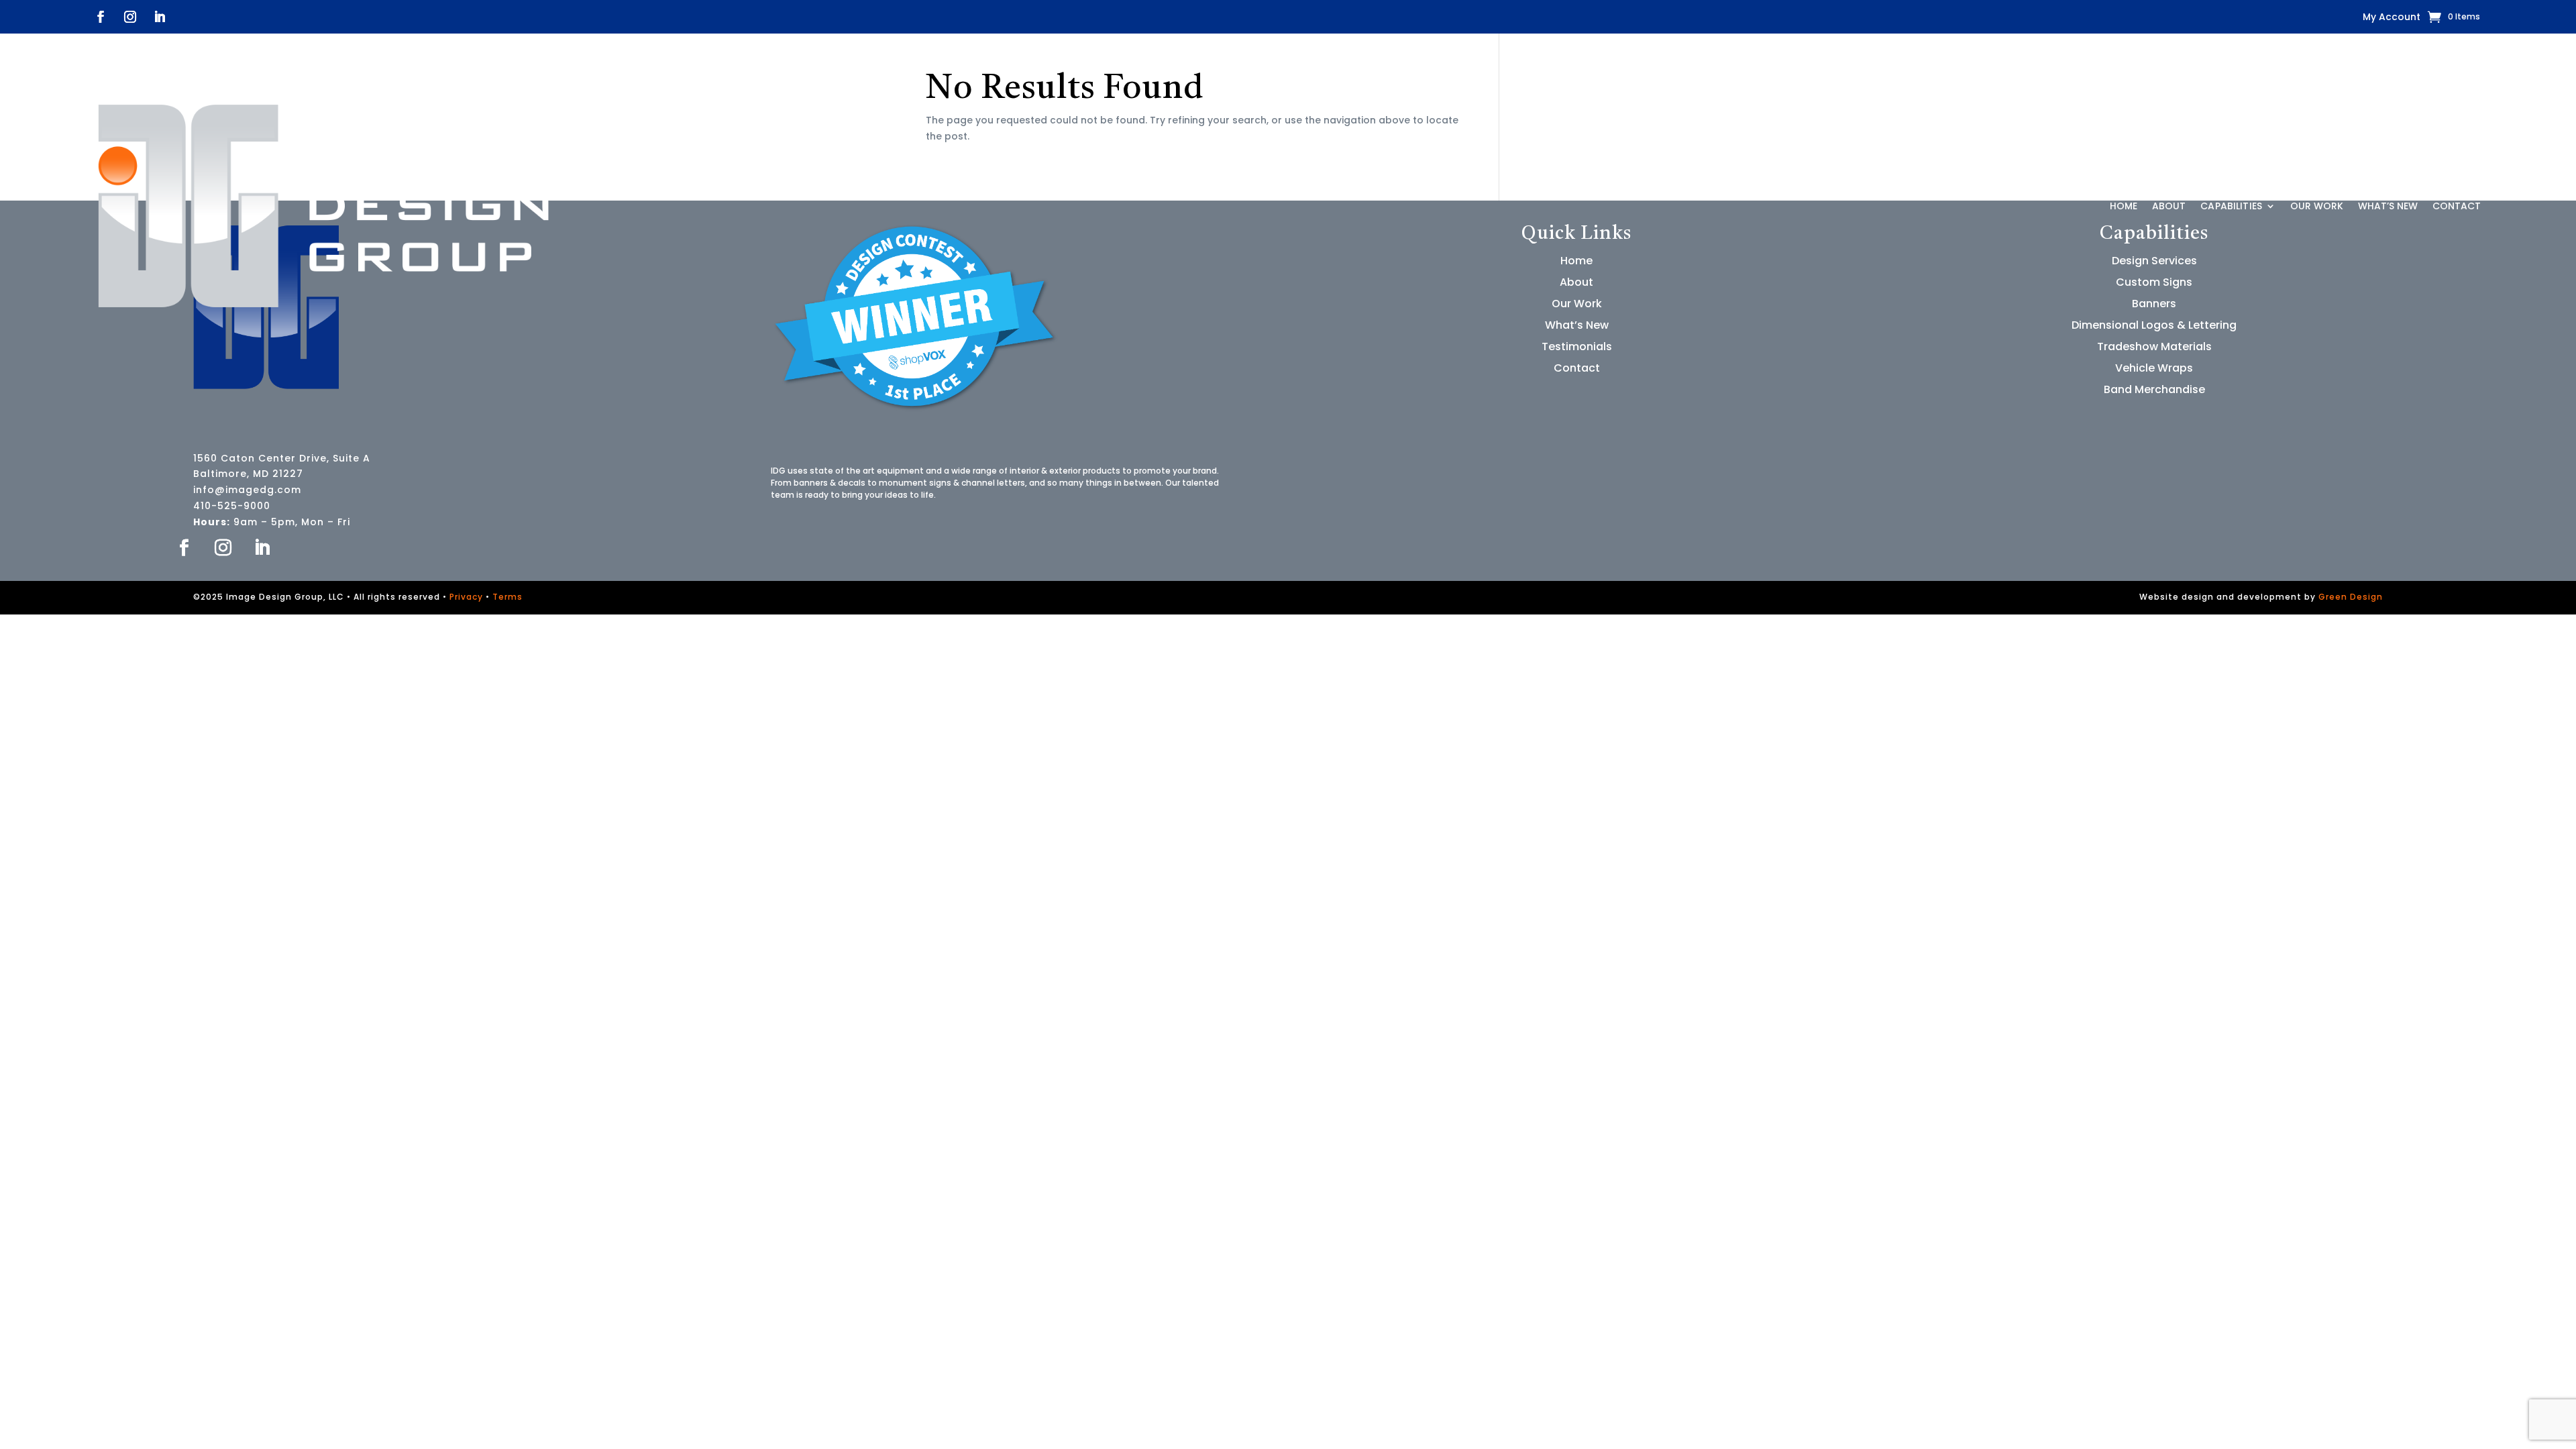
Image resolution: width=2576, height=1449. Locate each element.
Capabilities (2231, 206)
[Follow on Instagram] (130, 17)
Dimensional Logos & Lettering (2154, 325)
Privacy (466, 597)
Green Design (2351, 597)
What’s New (2388, 206)
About (2169, 206)
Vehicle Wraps (2154, 368)
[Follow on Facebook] (101, 17)
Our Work (2317, 206)
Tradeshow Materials (2154, 346)
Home (2124, 206)
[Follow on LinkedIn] (160, 17)
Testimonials (1577, 346)
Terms (507, 597)
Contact (2457, 206)
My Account (2392, 18)
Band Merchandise (2154, 389)
